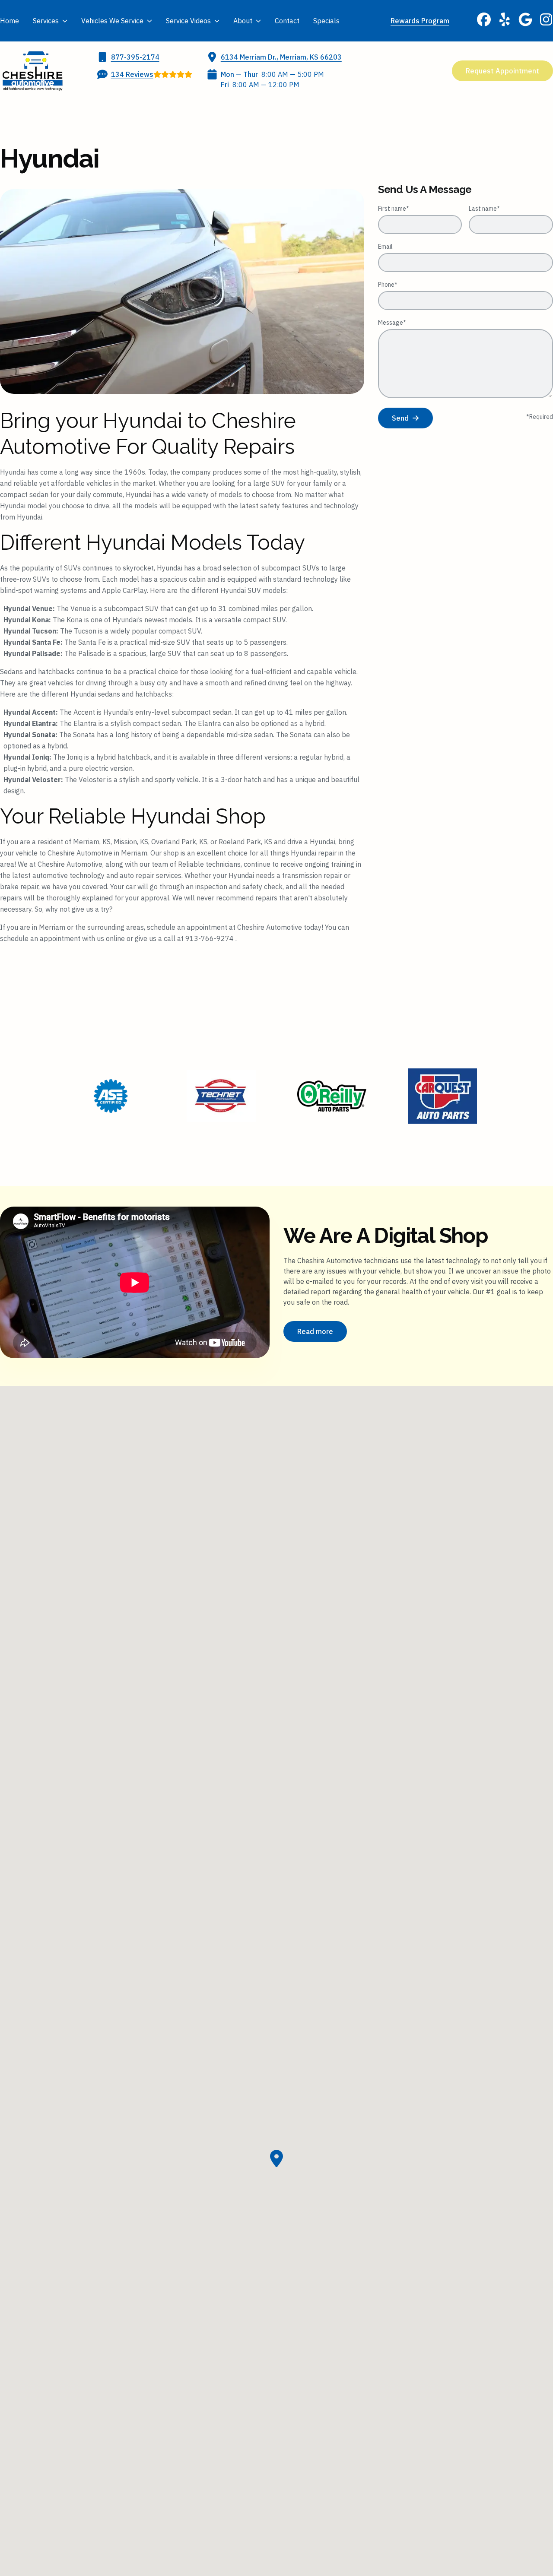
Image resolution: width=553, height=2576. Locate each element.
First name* (394, 209)
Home (10, 21)
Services (46, 21)
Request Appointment (502, 71)
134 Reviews (132, 74)
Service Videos (188, 21)
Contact (287, 21)
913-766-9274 (210, 938)
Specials (326, 21)
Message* (392, 323)
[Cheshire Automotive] (32, 71)
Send (400, 418)
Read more (315, 1331)
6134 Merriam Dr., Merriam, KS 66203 (281, 57)
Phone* (388, 285)
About (243, 21)
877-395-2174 (135, 57)
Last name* (484, 209)
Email (385, 247)
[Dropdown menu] (65, 21)
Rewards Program (420, 21)
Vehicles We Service (112, 21)
